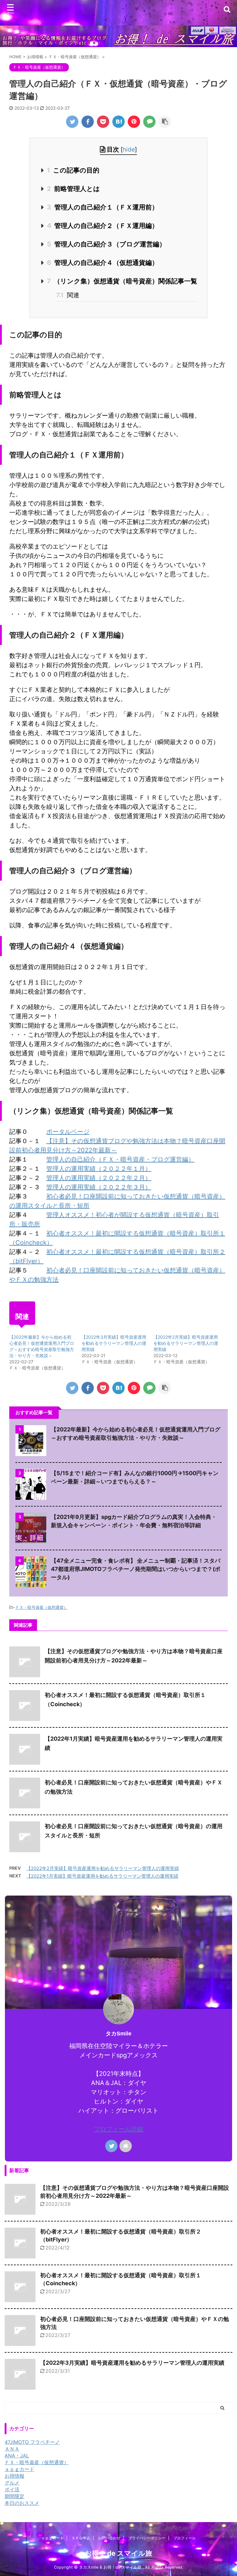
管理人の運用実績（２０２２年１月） (99, 1169)
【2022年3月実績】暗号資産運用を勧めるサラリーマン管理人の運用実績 (114, 1343)
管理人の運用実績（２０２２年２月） (99, 1178)
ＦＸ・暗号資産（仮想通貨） (42, 1607)
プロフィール (185, 2538)
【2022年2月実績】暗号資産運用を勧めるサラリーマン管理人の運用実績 (186, 1343)
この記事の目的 (73, 170)
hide (129, 150)
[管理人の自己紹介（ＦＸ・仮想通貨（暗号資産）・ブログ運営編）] (118, 122)
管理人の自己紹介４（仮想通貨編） (103, 263)
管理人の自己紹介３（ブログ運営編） (106, 244)
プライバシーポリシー (147, 2538)
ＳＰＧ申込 (81, 2538)
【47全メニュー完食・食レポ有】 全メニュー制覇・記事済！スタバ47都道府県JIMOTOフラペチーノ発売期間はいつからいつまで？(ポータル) (136, 1569)
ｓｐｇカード (52, 2538)
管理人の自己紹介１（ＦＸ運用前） (103, 207)
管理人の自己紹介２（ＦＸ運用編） (103, 226)
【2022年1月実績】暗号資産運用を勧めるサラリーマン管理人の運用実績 (102, 1876)
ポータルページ (68, 1132)
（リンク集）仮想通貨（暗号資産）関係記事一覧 (122, 281)
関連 (68, 295)
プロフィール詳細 (118, 2129)
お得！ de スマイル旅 (118, 2553)
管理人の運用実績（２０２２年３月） (99, 1187)
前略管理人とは (73, 189)
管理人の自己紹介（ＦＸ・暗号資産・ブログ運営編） (120, 1159)
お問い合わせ (109, 2538)
